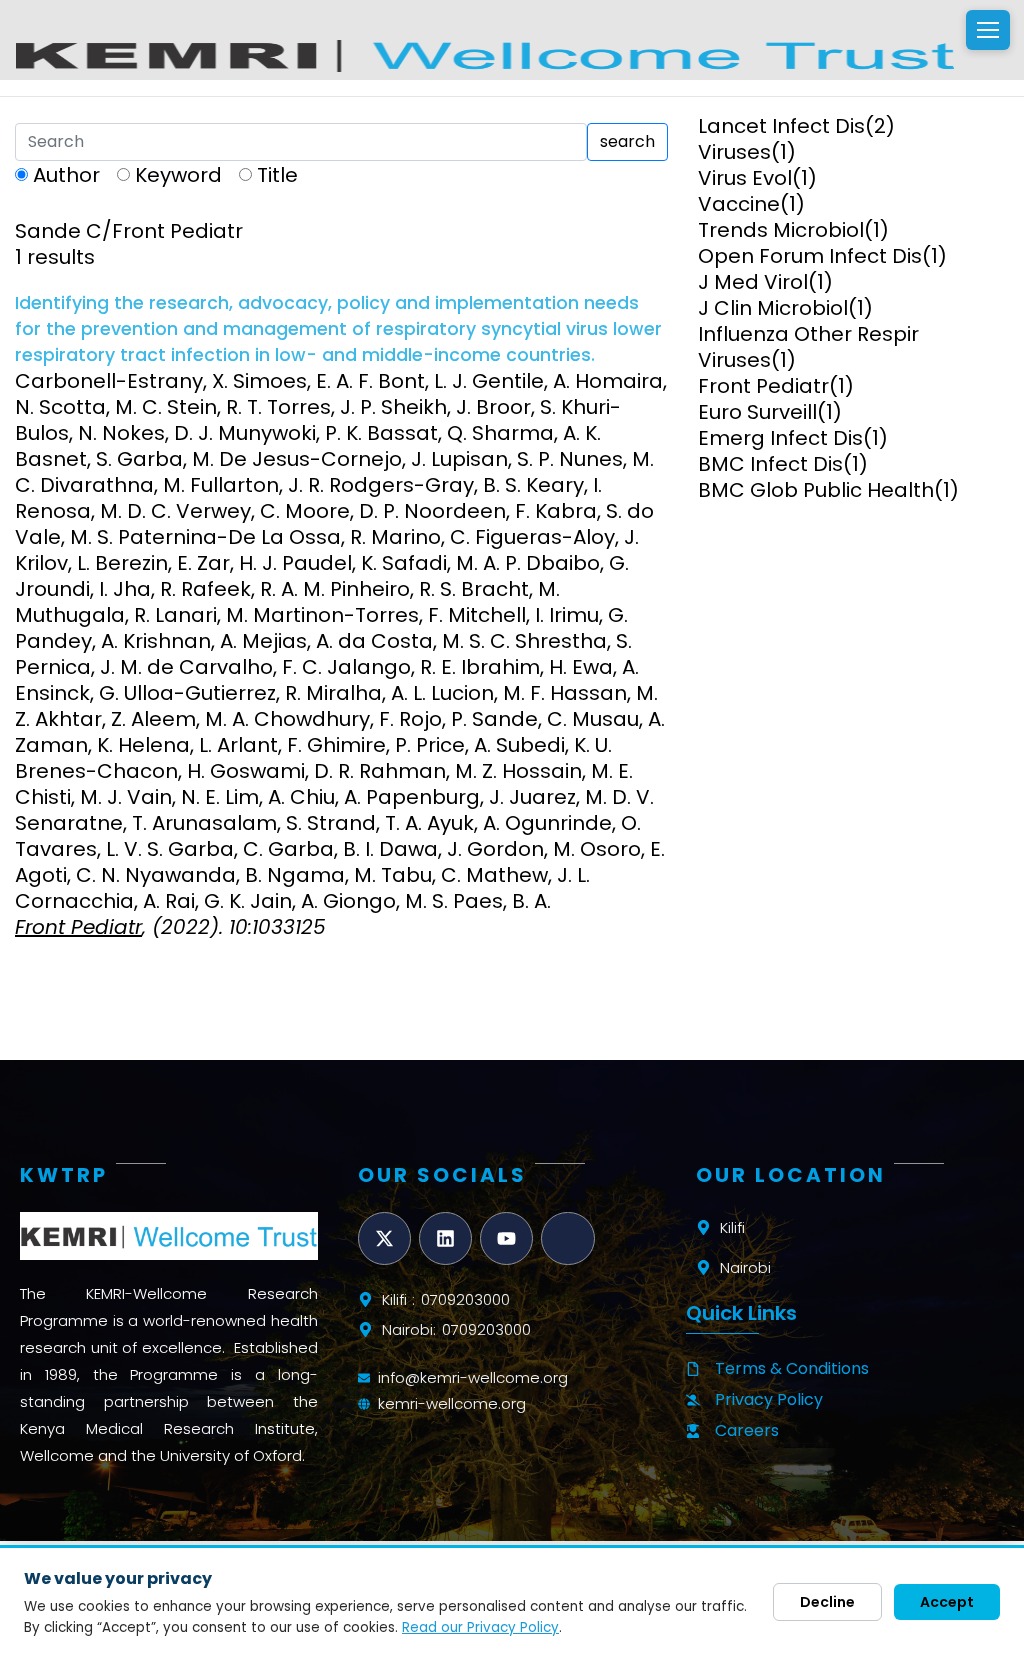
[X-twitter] (384, 1238)
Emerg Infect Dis (780, 438)
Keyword (178, 175)
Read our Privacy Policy (480, 1627)
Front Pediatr (763, 386)
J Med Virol (753, 282)
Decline (827, 1602)
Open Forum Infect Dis (810, 256)
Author (66, 175)
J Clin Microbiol (773, 308)
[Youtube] (506, 1238)
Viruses (734, 152)
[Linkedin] (445, 1238)
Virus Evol (745, 178)
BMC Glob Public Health (816, 490)
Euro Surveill (757, 412)
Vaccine (739, 204)
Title (277, 175)
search (627, 141)
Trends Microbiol (781, 230)
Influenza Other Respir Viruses (808, 347)
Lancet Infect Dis (781, 126)
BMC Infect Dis (770, 464)
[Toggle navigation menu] (988, 30)
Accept (947, 1602)
